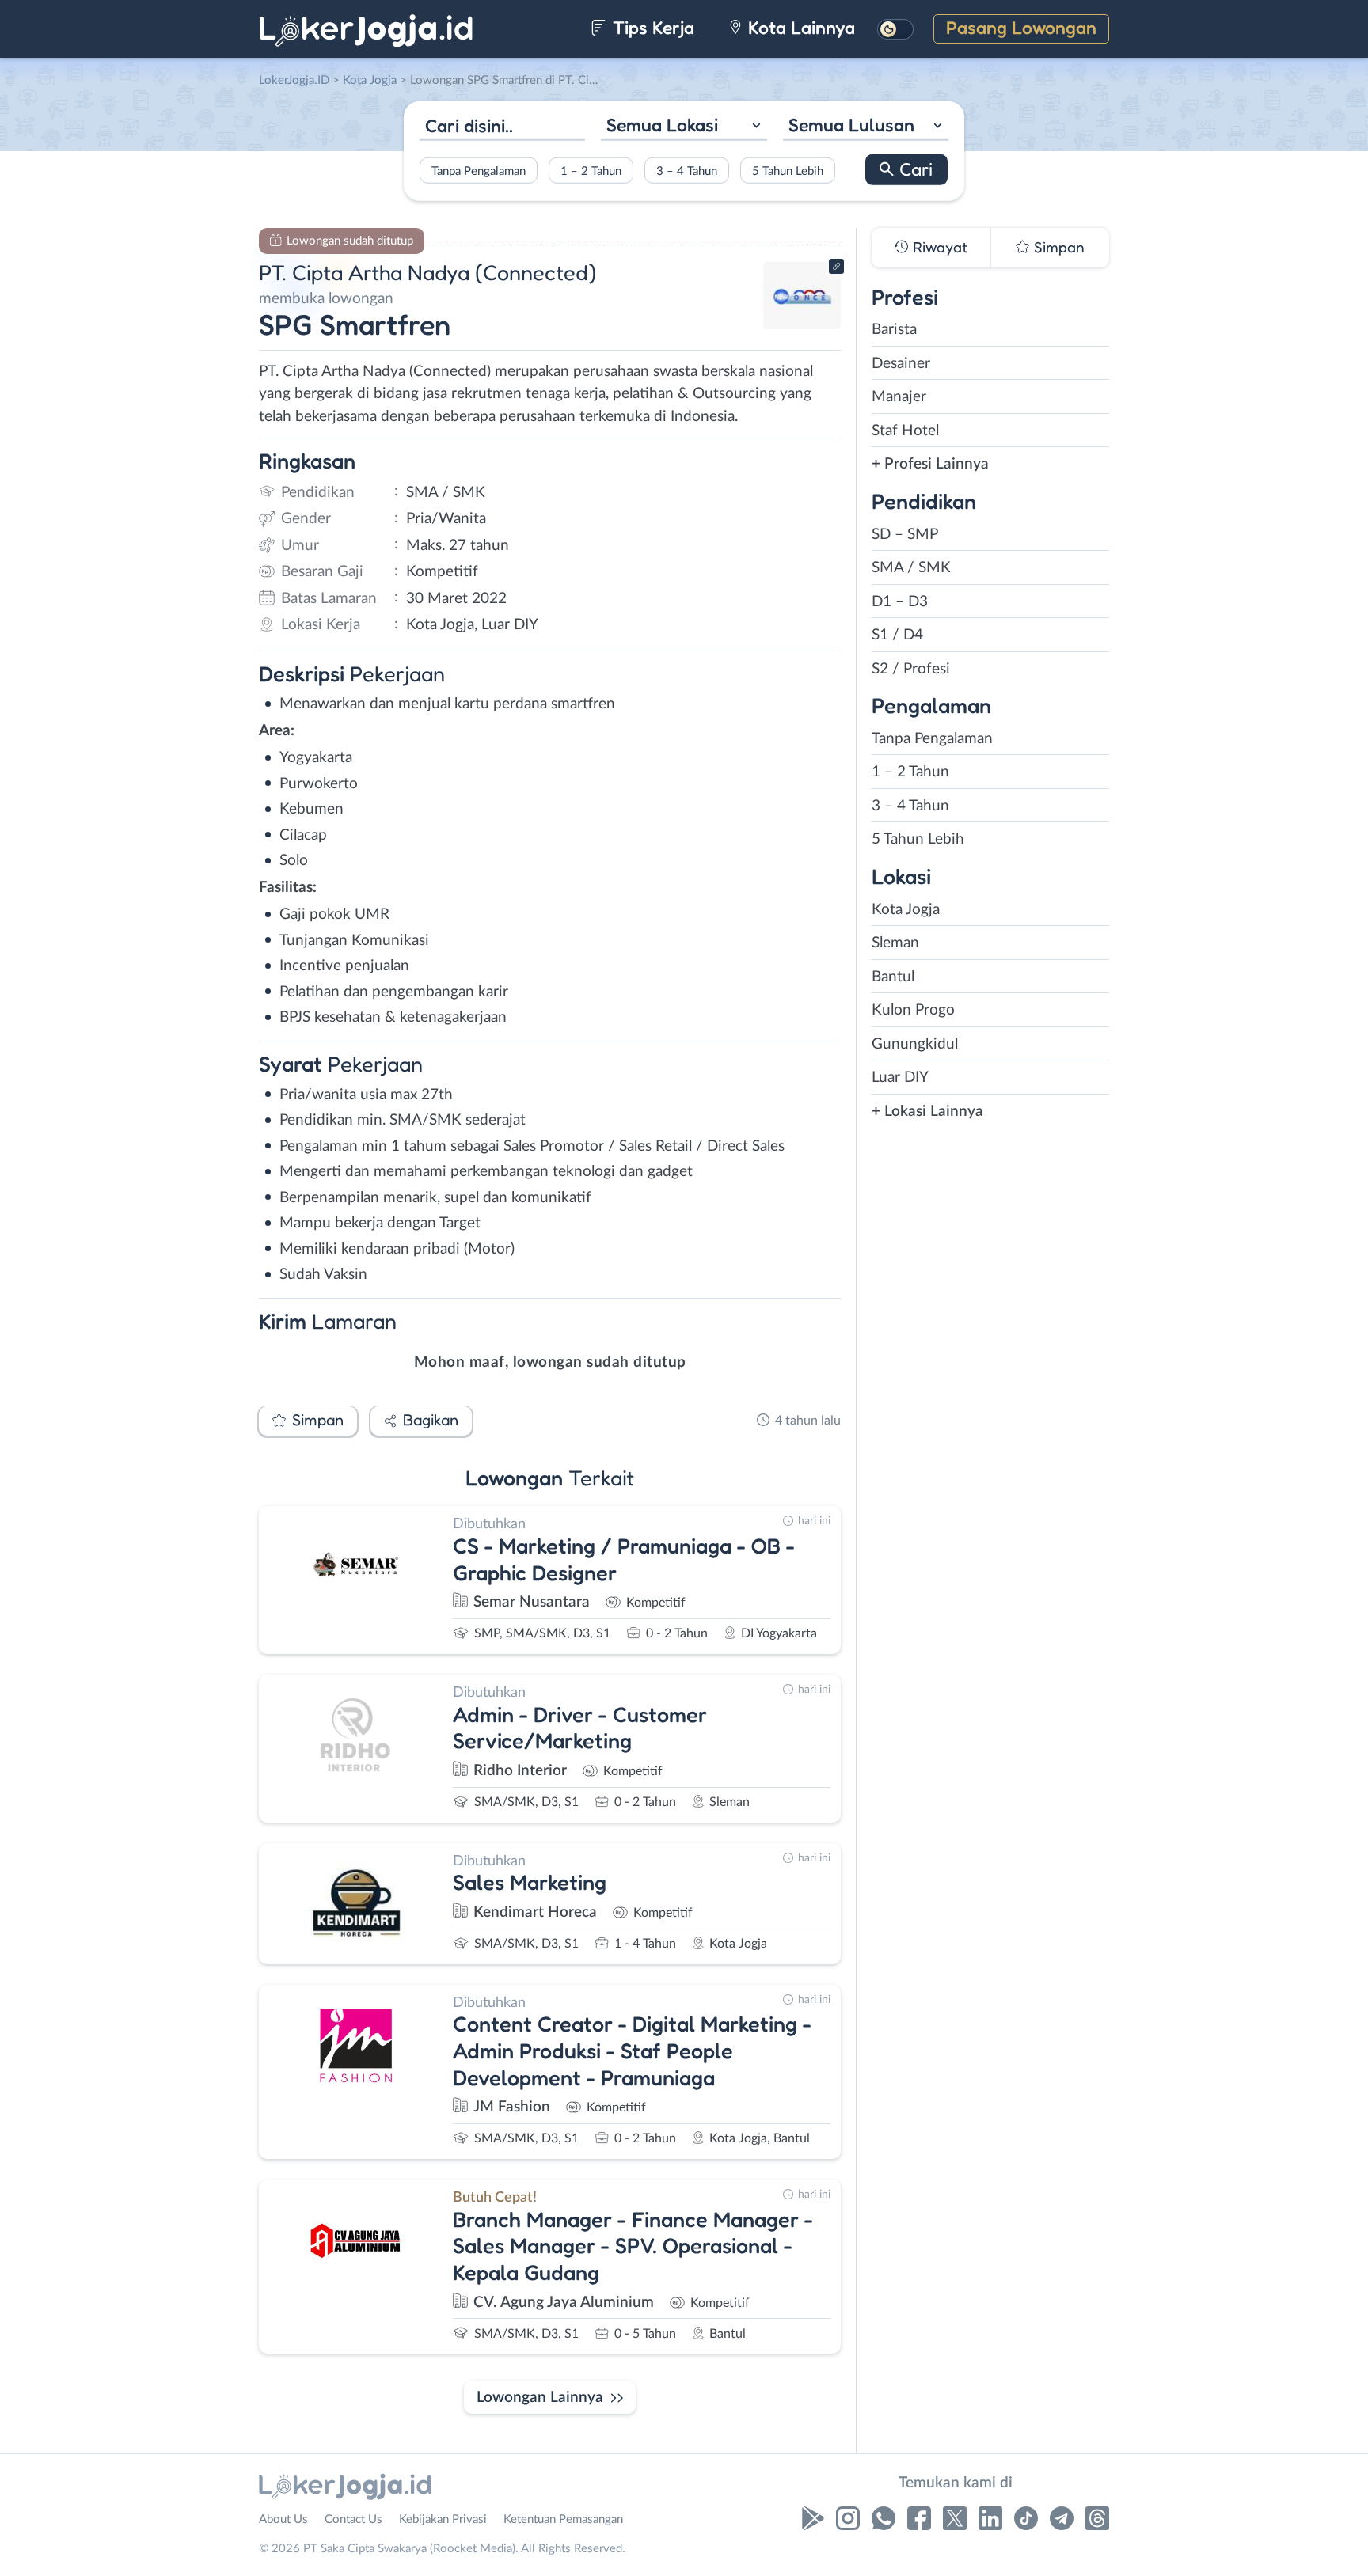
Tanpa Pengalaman (479, 171)
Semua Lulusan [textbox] (851, 125)
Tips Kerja (651, 27)
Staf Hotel (905, 431)
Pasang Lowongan (1021, 27)
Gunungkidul (915, 1044)
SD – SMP (905, 535)
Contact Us (353, 2519)
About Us (283, 2519)
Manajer (899, 397)
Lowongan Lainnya (540, 2398)
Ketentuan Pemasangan (563, 2519)
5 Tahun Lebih (788, 171)
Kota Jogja (906, 910)
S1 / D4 (897, 635)
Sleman (895, 943)
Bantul (893, 977)
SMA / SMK (911, 568)
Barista (894, 330)
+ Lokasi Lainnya (927, 1112)
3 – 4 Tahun (687, 171)
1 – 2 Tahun (591, 171)
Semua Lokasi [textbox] (662, 125)
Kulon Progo (913, 1010)
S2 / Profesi (911, 669)
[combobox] (684, 127)
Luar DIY (900, 1077)
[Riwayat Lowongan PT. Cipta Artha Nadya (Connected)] (802, 325)
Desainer (901, 364)
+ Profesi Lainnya (930, 464)
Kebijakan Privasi (443, 2519)
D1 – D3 (900, 602)
